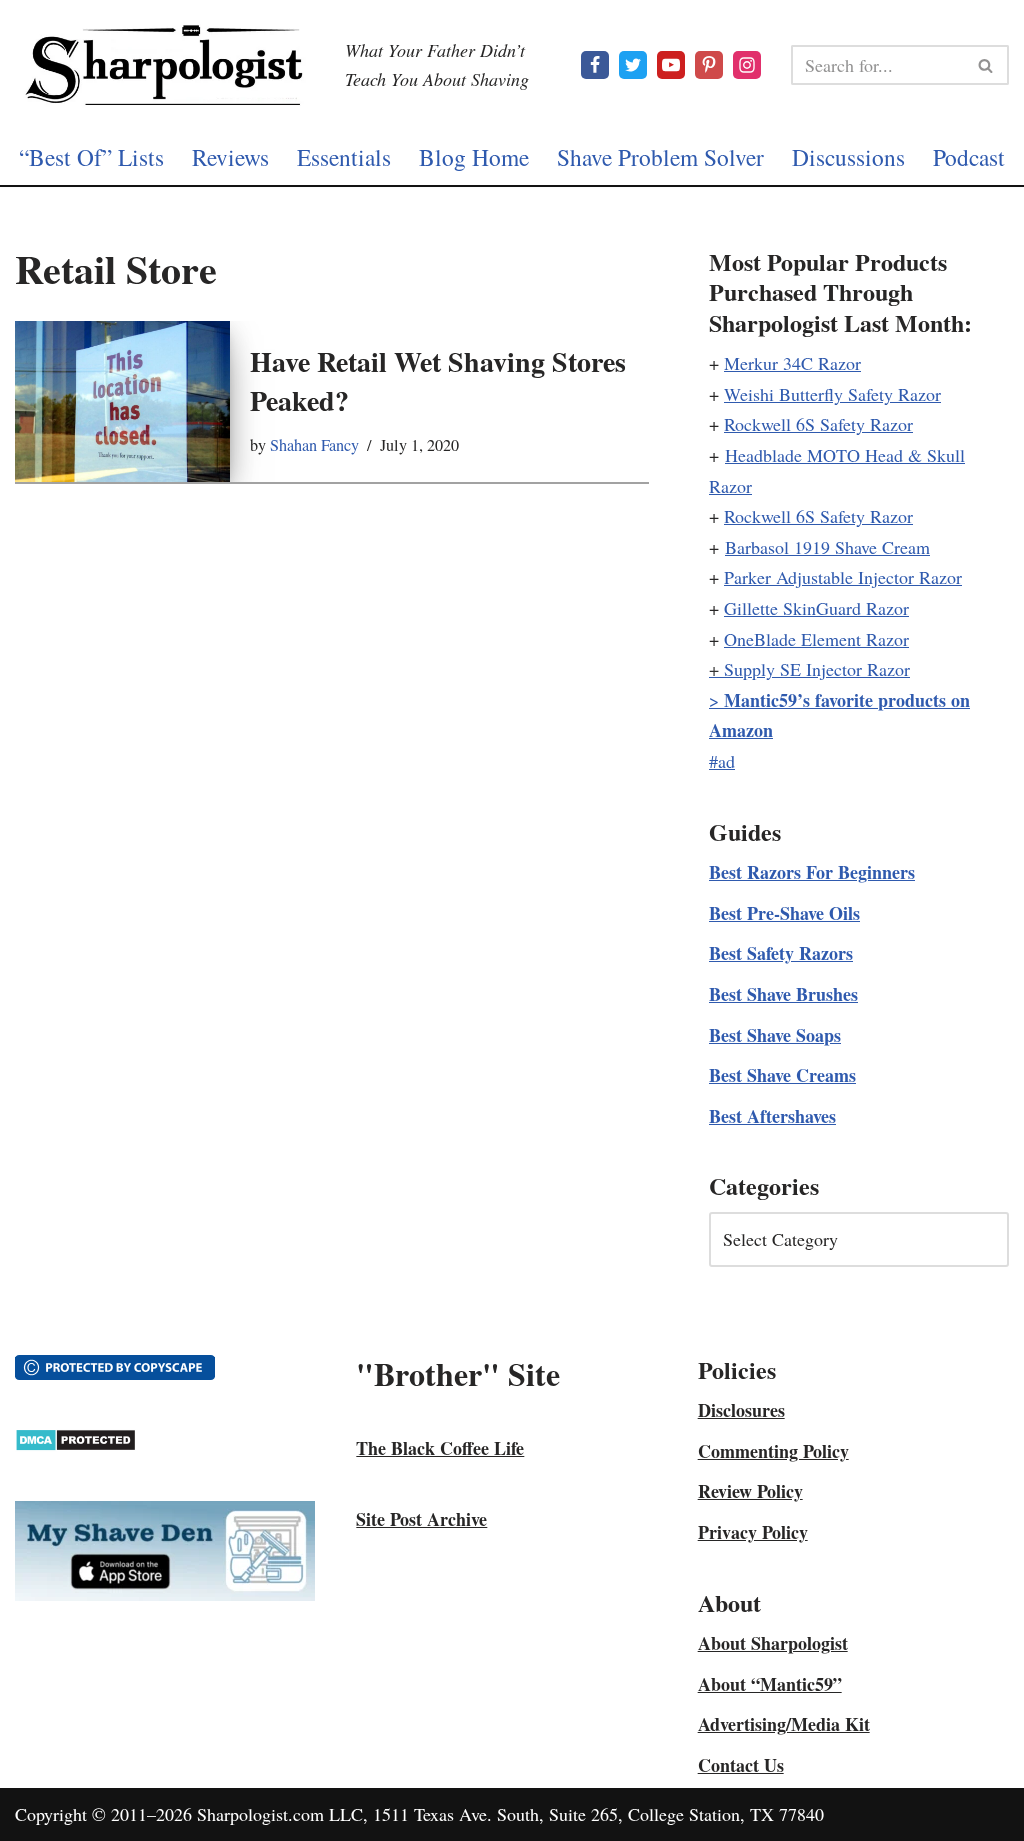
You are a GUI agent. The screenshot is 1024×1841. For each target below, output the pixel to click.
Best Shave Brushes (783, 994)
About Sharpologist (773, 1643)
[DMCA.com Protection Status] (75, 1445)
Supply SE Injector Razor (817, 669)
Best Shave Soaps (775, 1035)
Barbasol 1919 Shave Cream (827, 547)
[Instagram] (747, 65)
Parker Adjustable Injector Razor (843, 577)
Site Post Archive (421, 1519)
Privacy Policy (753, 1532)
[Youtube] (671, 65)
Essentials (344, 157)
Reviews (230, 157)
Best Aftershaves (772, 1116)
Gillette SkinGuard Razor (816, 608)
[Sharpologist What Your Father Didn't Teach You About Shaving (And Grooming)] (165, 65)
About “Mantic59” (770, 1684)
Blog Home (474, 157)
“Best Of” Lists (91, 157)
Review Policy (750, 1491)
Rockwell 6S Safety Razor (818, 424)
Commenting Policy (773, 1451)
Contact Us (741, 1765)
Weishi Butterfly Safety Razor (832, 394)
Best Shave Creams (782, 1075)
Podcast (969, 157)
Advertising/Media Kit (784, 1724)
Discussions (848, 157)
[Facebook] (595, 65)
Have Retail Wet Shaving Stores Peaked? (438, 381)
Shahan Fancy (314, 445)
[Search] (986, 65)
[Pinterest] (709, 65)
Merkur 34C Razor (792, 363)
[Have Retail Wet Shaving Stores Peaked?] (122, 401)
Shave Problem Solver (660, 157)
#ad (722, 761)
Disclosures (741, 1410)
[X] (633, 65)
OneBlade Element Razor (816, 639)
